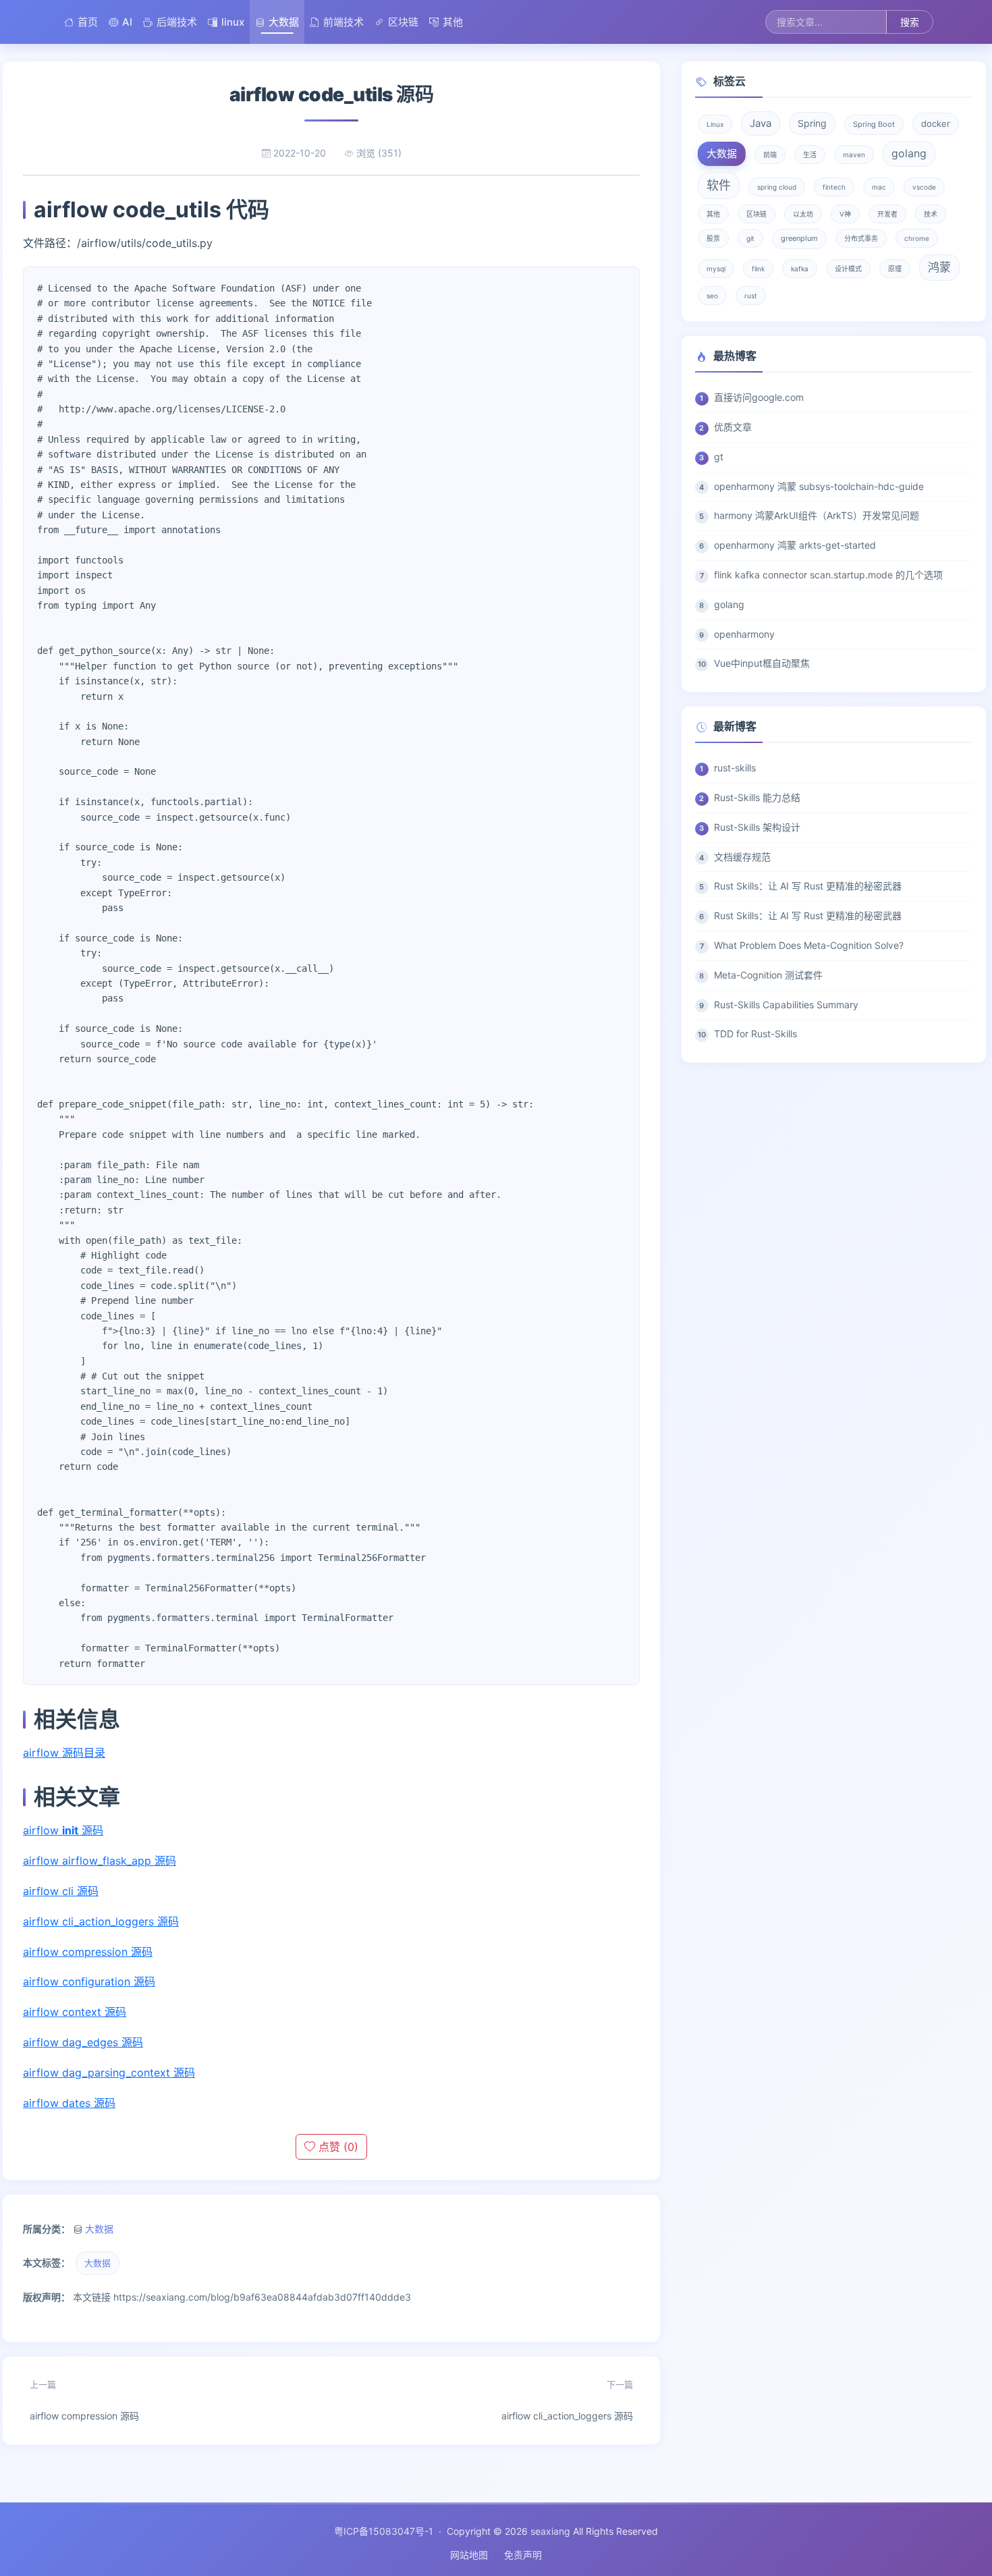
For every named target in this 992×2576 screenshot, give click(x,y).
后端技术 (177, 22)
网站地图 (469, 2555)
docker (936, 124)
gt (719, 457)
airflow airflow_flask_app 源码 (100, 1861)
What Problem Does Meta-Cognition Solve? (809, 945)
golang (909, 153)
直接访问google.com (759, 397)
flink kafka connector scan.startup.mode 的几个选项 (828, 575)
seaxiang (550, 2531)
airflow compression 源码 (88, 1952)
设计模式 (848, 269)
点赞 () (337, 2147)
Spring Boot (874, 124)
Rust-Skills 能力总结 (757, 797)
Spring (812, 123)
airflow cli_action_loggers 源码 (101, 1921)
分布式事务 (861, 238)
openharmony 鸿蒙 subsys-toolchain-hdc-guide (819, 486)
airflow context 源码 (75, 2012)
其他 (453, 22)
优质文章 (733, 427)
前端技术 (343, 22)
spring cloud (777, 187)
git (750, 238)
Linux (715, 124)
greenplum (799, 238)
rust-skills (735, 768)
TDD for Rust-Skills (755, 1034)
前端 (770, 155)
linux (233, 22)
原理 (895, 269)
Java (761, 123)
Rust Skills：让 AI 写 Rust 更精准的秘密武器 (808, 886)
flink (758, 269)
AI (127, 22)
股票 (713, 238)
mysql (716, 269)
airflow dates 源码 (69, 2103)
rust (751, 296)
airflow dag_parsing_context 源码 (109, 2073)
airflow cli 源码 (61, 1891)
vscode (924, 187)
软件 (719, 185)
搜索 (910, 22)
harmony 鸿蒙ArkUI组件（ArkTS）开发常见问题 (817, 515)
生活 (810, 155)
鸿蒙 (939, 267)
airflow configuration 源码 (89, 1981)
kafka (800, 269)
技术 (931, 214)
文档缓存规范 (742, 857)
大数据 (284, 22)
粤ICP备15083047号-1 (384, 2531)
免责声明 (523, 2555)
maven (854, 155)
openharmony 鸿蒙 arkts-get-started (795, 545)
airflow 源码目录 (64, 1753)
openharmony (744, 634)
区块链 (403, 22)
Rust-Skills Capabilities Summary (786, 1005)
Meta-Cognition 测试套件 (768, 975)
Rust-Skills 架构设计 (757, 827)
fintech (834, 187)
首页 (88, 22)
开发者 (887, 214)
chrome (917, 238)
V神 (845, 214)
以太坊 (803, 214)
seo (712, 296)
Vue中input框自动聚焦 (762, 663)
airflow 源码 (63, 1830)
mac (879, 187)
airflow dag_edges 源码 (83, 2042)
